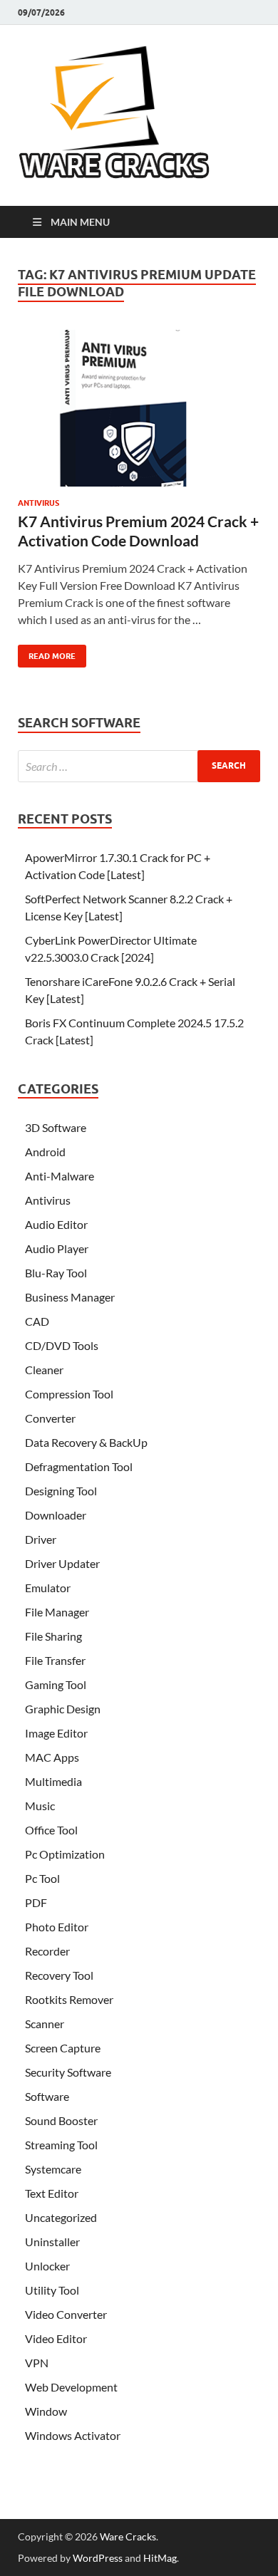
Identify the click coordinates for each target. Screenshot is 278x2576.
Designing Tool (61, 1491)
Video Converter (66, 2314)
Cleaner (44, 1370)
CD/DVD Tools (62, 1345)
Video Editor (56, 2338)
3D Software (56, 1127)
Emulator (48, 1588)
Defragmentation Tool (79, 1466)
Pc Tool (42, 1878)
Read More (47, 653)
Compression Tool (69, 1394)
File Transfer (55, 1660)
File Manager (57, 1612)
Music (40, 1806)
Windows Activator (73, 2435)
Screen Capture (63, 2048)
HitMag (160, 2558)
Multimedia (53, 1781)
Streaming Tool (61, 2145)
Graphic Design (63, 1709)
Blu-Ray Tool (56, 1273)
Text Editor (52, 2193)
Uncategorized (61, 2217)
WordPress (98, 2558)
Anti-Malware (60, 1176)
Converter (50, 1418)
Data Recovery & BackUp (86, 1442)
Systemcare (53, 2169)
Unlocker (47, 2266)
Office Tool (51, 1830)
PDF (36, 1902)
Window (46, 2411)
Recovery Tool (59, 1975)
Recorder (47, 1951)
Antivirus (38, 503)
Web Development (71, 2387)
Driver (41, 1539)
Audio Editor (56, 1224)
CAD (37, 1321)
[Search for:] (139, 766)
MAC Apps (52, 1757)
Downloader (56, 1515)
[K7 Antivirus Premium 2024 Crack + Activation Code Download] (139, 414)
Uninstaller (52, 2242)
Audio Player (57, 1248)
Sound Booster (61, 2120)
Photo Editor (57, 1927)
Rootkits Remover (69, 1999)
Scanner (45, 2024)
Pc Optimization (65, 1854)
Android (45, 1152)
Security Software (68, 2072)
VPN (37, 2363)
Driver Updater (62, 1563)
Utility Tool (52, 2290)
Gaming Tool (56, 1684)
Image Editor (56, 1733)
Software (47, 2096)
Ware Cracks (128, 2536)
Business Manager (70, 1297)
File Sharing (53, 1636)
